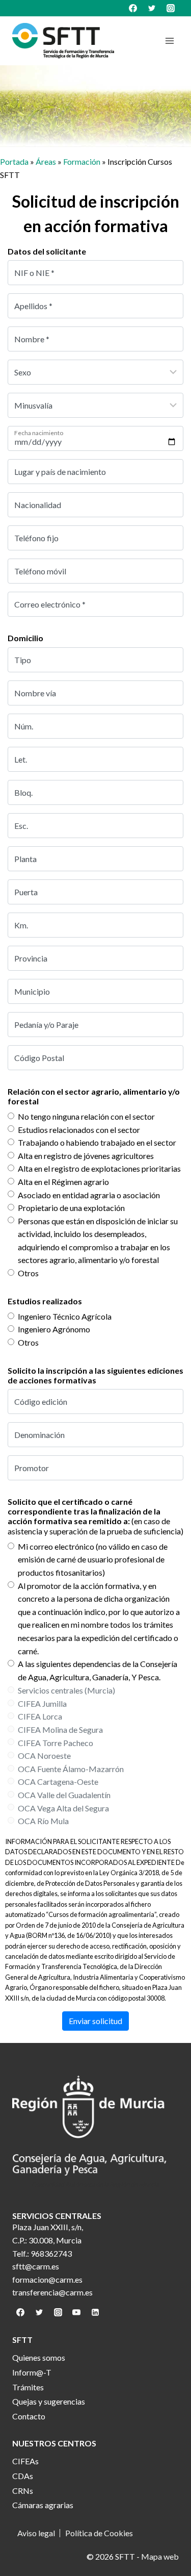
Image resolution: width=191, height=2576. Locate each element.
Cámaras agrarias (43, 2505)
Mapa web (160, 2556)
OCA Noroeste (44, 1756)
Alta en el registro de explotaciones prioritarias (99, 1168)
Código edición (41, 1401)
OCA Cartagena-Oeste (58, 1782)
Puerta (26, 892)
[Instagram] (171, 8)
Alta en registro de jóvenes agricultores (86, 1156)
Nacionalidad (38, 505)
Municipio (32, 991)
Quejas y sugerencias (49, 2401)
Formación (82, 161)
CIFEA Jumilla (42, 1703)
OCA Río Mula (43, 1821)
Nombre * (32, 339)
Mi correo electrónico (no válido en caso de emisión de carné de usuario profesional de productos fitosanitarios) (93, 1559)
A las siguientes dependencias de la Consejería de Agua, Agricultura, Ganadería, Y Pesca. (98, 1670)
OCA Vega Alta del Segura (63, 1808)
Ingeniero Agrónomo (54, 1329)
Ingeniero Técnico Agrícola (65, 1316)
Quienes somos (39, 2357)
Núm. (24, 726)
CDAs (23, 2476)
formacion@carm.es (47, 2279)
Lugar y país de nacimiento (60, 472)
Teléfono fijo (36, 538)
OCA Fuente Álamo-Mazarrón (71, 1769)
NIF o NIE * (34, 273)
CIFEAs (25, 2461)
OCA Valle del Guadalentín (64, 1795)
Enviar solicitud (95, 2021)
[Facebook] (133, 8)
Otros (28, 1273)
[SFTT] (63, 41)
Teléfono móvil (40, 571)
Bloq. (23, 792)
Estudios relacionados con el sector (79, 1130)
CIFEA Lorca (40, 1716)
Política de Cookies (99, 2533)
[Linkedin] (95, 2312)
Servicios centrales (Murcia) (66, 1690)
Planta (25, 859)
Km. (21, 925)
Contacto (29, 2416)
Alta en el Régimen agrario (63, 1182)
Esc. (21, 826)
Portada (14, 161)
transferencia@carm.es (52, 2292)
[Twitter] (152, 8)
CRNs (23, 2491)
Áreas (46, 161)
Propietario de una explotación (71, 1208)
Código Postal (39, 1058)
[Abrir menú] (169, 41)
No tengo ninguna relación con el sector (86, 1116)
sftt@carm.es (36, 2266)
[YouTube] (76, 2312)
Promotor (32, 1468)
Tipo (23, 660)
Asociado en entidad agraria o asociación (89, 1195)
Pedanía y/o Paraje (46, 1025)
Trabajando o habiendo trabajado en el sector (97, 1142)
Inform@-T (32, 2372)
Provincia (31, 958)
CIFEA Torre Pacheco (56, 1743)
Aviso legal (36, 2533)
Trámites (28, 2387)
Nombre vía (35, 693)
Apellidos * (33, 306)
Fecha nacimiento (39, 433)
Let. (21, 759)
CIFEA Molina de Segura (60, 1729)
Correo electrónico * (50, 604)
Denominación (39, 1435)
